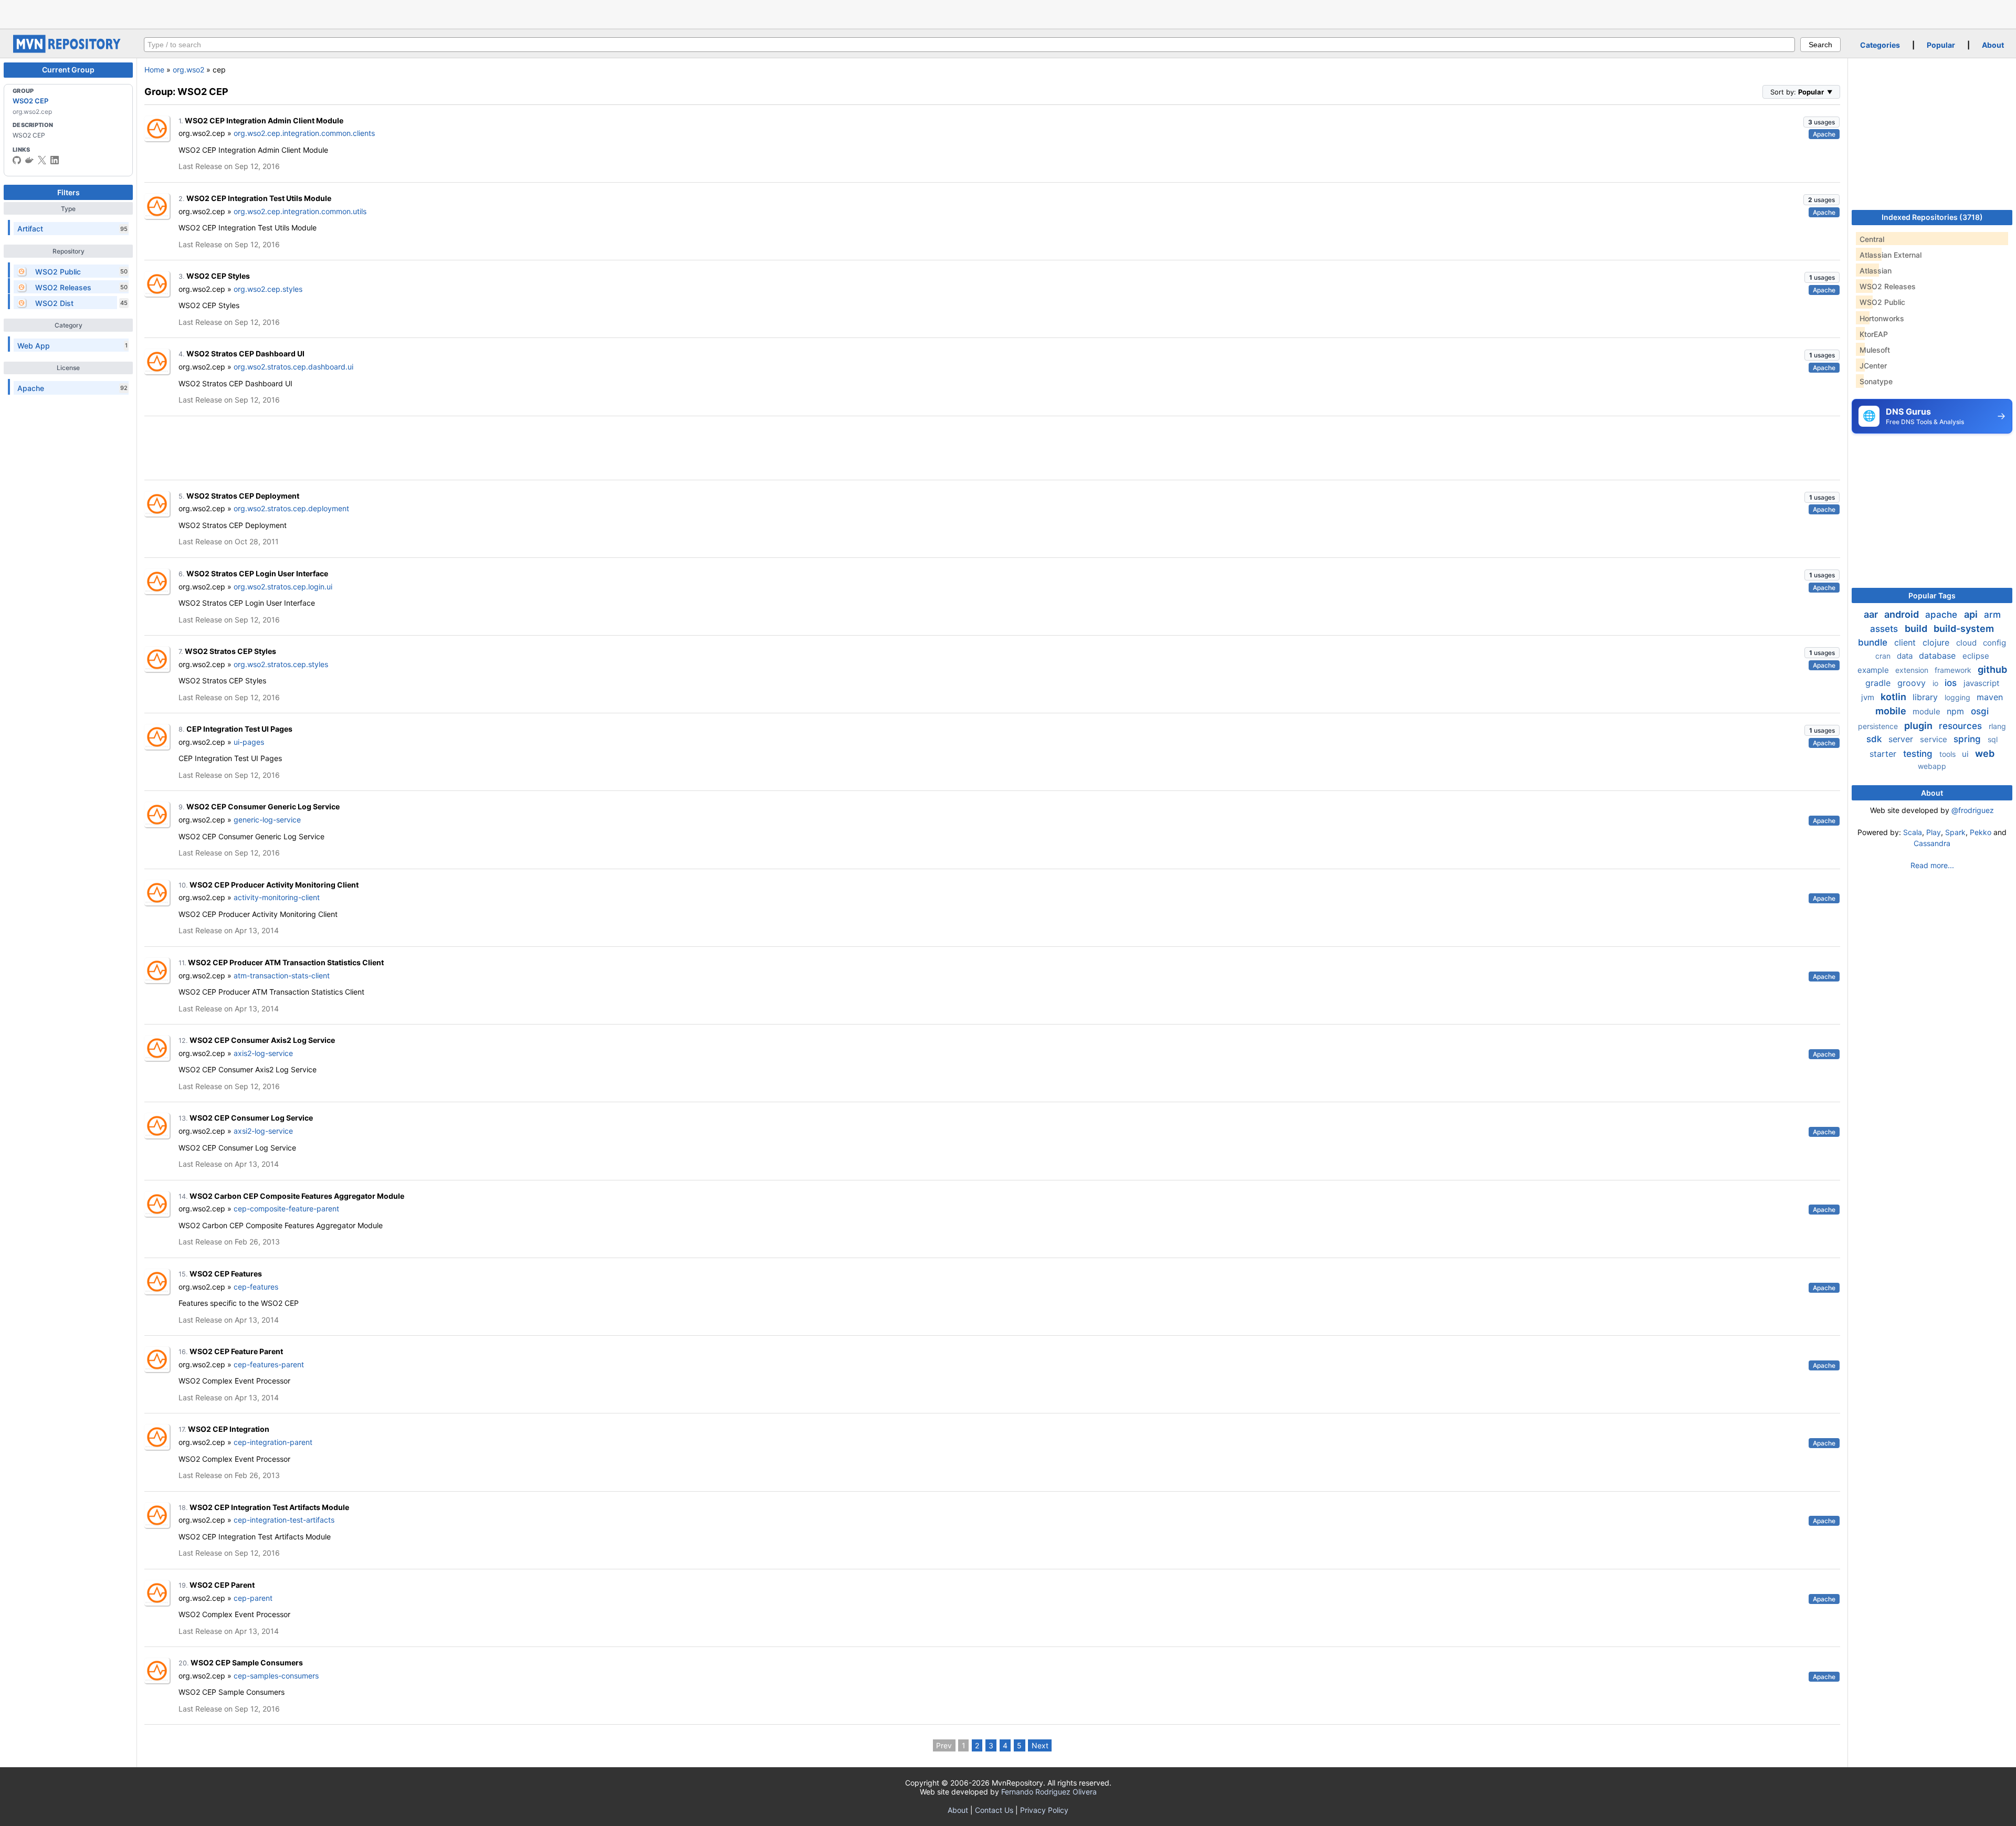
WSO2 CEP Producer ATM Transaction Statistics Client (286, 962)
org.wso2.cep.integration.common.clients (304, 133)
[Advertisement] (1008, 13)
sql (1993, 739)
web (1985, 753)
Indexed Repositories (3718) (1932, 217)
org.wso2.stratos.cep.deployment (291, 508)
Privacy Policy (1044, 1810)
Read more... (1932, 865)
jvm (1869, 697)
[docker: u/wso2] (29, 160)
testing (1919, 754)
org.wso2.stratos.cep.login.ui (283, 587)
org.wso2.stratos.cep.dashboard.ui (293, 367)
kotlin (1894, 697)
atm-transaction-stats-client (282, 975)
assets (1885, 629)
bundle (1874, 642)
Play (1934, 832)
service (1935, 739)
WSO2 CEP (30, 101)
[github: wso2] (17, 160)
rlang (1997, 726)
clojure (1937, 642)
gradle (1879, 683)
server (1902, 739)
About (1993, 45)
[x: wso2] (42, 160)
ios (1952, 683)
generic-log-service (267, 820)
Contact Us (994, 1810)
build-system (1964, 629)
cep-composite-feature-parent (286, 1208)
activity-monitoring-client (277, 897)
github (1992, 669)
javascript (1981, 683)
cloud (1967, 643)
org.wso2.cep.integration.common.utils (300, 211)
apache (1942, 615)
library (1926, 697)
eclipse (1976, 656)
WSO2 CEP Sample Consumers (247, 1663)
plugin (1919, 726)
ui (1966, 754)
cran (1884, 656)
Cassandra (1932, 843)
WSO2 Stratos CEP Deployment (243, 496)
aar (1872, 614)
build (1917, 629)
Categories (1880, 45)
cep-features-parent (269, 1364)
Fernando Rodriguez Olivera (1049, 1792)
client (1906, 642)
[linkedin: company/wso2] (55, 160)
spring (1968, 739)
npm (1957, 711)
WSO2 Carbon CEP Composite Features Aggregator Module (297, 1196)
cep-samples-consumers (276, 1676)
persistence (1879, 726)
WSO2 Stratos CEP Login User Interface (257, 573)
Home (154, 70)
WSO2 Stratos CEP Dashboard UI (245, 353)
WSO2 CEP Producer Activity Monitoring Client (274, 885)
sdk (1875, 739)
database (1939, 656)
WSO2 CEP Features (226, 1274)
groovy (1913, 683)
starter (1884, 754)
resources (1962, 726)
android (1903, 614)
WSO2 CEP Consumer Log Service (251, 1118)
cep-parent (253, 1598)
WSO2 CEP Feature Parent (236, 1351)
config (1994, 643)
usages (1821, 122)
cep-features (256, 1287)
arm (1992, 615)
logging (1959, 697)
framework (1954, 670)
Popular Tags (1932, 595)
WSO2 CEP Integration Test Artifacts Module (269, 1507)
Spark (1955, 832)
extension (1913, 670)
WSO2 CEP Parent (222, 1585)
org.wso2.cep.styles (268, 289)
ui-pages (249, 742)
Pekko (1981, 832)
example (1874, 670)
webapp (1932, 766)
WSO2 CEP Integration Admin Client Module (264, 120)
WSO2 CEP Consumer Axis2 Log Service (262, 1040)
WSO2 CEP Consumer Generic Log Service (263, 806)
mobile (1892, 711)
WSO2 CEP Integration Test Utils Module (259, 198)
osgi (1980, 711)
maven (1990, 697)
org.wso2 (188, 70)
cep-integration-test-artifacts (284, 1520)
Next (1040, 1745)
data (1906, 656)
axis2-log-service (263, 1053)
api (1972, 614)
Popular (1941, 45)
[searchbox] (969, 45)
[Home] (68, 50)
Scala (1913, 832)
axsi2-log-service (263, 1131)
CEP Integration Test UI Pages (239, 729)
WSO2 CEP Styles (218, 276)
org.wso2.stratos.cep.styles (281, 664)
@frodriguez (1973, 810)
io (1936, 683)
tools (1949, 754)
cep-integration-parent (273, 1442)
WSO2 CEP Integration (229, 1429)
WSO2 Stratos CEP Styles (230, 651)
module (1928, 711)
